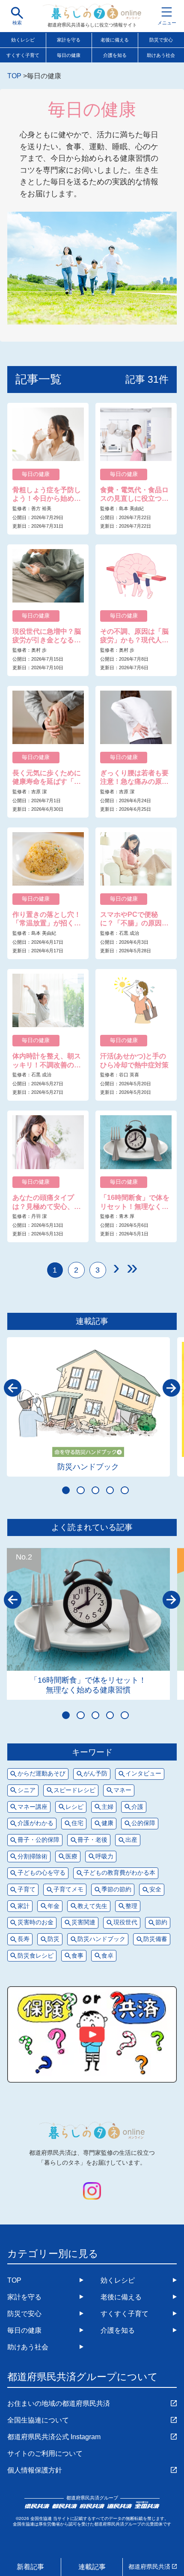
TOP (14, 2280)
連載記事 (92, 2567)
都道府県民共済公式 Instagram (54, 2437)
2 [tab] (80, 1490)
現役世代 (125, 1922)
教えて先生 (92, 1906)
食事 (77, 1956)
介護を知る (115, 55)
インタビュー (143, 1774)
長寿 (24, 1939)
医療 (71, 1857)
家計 (24, 1906)
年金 (53, 1906)
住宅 (77, 1823)
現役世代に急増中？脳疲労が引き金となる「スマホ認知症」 (47, 636)
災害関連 (83, 1922)
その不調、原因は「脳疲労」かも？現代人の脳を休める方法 (134, 636)
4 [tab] (110, 1490)
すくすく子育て (23, 55)
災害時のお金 (36, 1922)
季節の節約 (116, 1889)
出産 (131, 1840)
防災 (53, 1939)
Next (171, 1388)
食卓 (107, 1956)
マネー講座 (33, 1807)
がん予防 (95, 1774)
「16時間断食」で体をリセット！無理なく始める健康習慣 (135, 1202)
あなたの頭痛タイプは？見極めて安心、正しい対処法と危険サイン (47, 1202)
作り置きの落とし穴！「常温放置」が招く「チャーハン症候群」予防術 (47, 919)
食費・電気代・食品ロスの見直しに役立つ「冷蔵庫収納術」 (134, 495)
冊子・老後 (92, 1840)
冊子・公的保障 (39, 1840)
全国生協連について (38, 2420)
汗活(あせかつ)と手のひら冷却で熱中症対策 (134, 1060)
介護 (137, 1807)
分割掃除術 (33, 1857)
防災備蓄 (155, 1939)
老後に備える (115, 40)
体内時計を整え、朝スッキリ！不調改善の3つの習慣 (47, 1061)
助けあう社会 (28, 2347)
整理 (131, 1906)
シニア (27, 1790)
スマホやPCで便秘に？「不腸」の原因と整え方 (134, 919)
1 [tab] (66, 1490)
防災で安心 (24, 2313)
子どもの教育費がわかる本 (119, 1873)
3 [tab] (95, 1490)
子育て (27, 1889)
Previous (13, 1388)
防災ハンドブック (88, 1467)
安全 (155, 1889)
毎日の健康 (69, 55)
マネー (122, 1790)
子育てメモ (68, 1889)
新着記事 (30, 2567)
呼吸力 (104, 1857)
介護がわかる (36, 1823)
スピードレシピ (74, 1790)
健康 (107, 1823)
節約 (161, 1922)
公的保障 (143, 1823)
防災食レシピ (36, 1956)
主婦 (107, 1807)
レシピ (74, 1807)
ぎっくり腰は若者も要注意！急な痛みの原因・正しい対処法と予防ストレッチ (134, 778)
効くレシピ (23, 40)
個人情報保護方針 (35, 2470)
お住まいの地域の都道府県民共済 (59, 2403)
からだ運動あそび (42, 1774)
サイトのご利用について (45, 2453)
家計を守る (69, 40)
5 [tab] (125, 1490)
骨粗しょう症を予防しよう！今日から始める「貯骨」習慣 (47, 495)
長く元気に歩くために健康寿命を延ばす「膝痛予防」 (47, 778)
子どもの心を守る (42, 1873)
